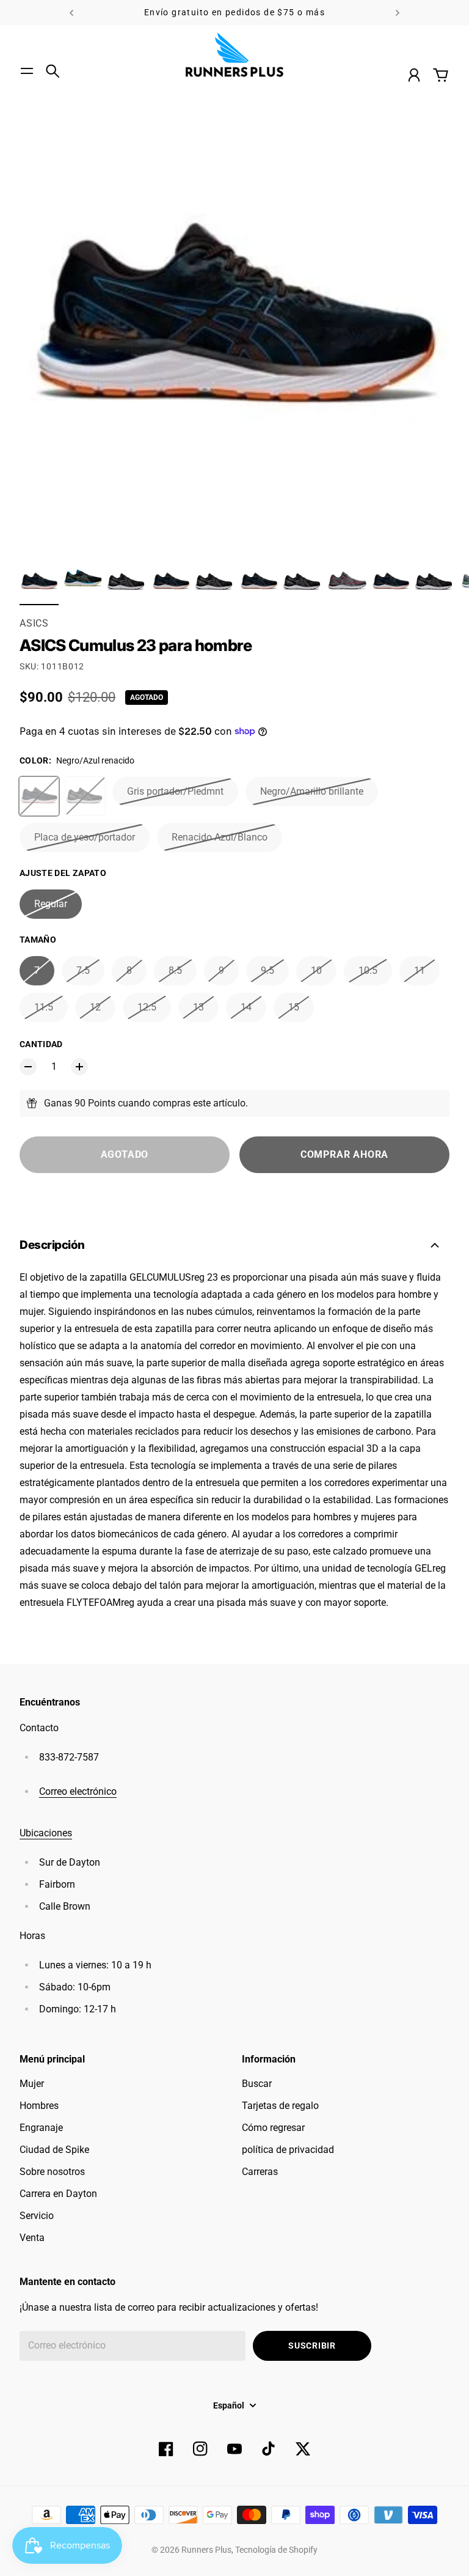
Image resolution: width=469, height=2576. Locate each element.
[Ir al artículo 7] (303, 582)
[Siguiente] (398, 13)
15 (294, 1007)
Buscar (257, 2084)
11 (420, 970)
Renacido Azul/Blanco (220, 837)
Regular (51, 904)
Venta (32, 2238)
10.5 (368, 970)
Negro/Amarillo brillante (312, 791)
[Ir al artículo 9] (391, 582)
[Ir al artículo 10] (435, 582)
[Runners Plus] (234, 55)
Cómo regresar (273, 2128)
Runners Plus (206, 2550)
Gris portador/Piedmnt (175, 791)
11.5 (44, 1007)
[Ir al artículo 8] (347, 582)
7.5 (83, 970)
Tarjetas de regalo (280, 2106)
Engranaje (41, 2128)
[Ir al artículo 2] (83, 582)
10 (316, 970)
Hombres (39, 2106)
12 (95, 1007)
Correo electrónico (78, 1791)
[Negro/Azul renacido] (39, 797)
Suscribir (312, 2346)
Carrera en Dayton (58, 2194)
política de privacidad (288, 2150)
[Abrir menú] (27, 71)
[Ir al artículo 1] (39, 582)
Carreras (260, 2172)
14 (246, 1007)
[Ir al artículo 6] (259, 582)
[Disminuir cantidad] (28, 1067)
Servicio (37, 2216)
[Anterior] (71, 13)
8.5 (175, 970)
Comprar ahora (344, 1154)
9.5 (267, 970)
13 (198, 1007)
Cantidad (41, 1044)
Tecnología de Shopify (276, 2550)
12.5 (147, 1007)
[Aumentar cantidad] (79, 1067)
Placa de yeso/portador (85, 837)
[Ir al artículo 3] (127, 582)
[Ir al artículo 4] (171, 582)
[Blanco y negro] (85, 796)
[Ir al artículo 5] (215, 582)
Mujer (32, 2084)
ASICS (34, 623)
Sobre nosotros (52, 2172)
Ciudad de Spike (54, 2150)
